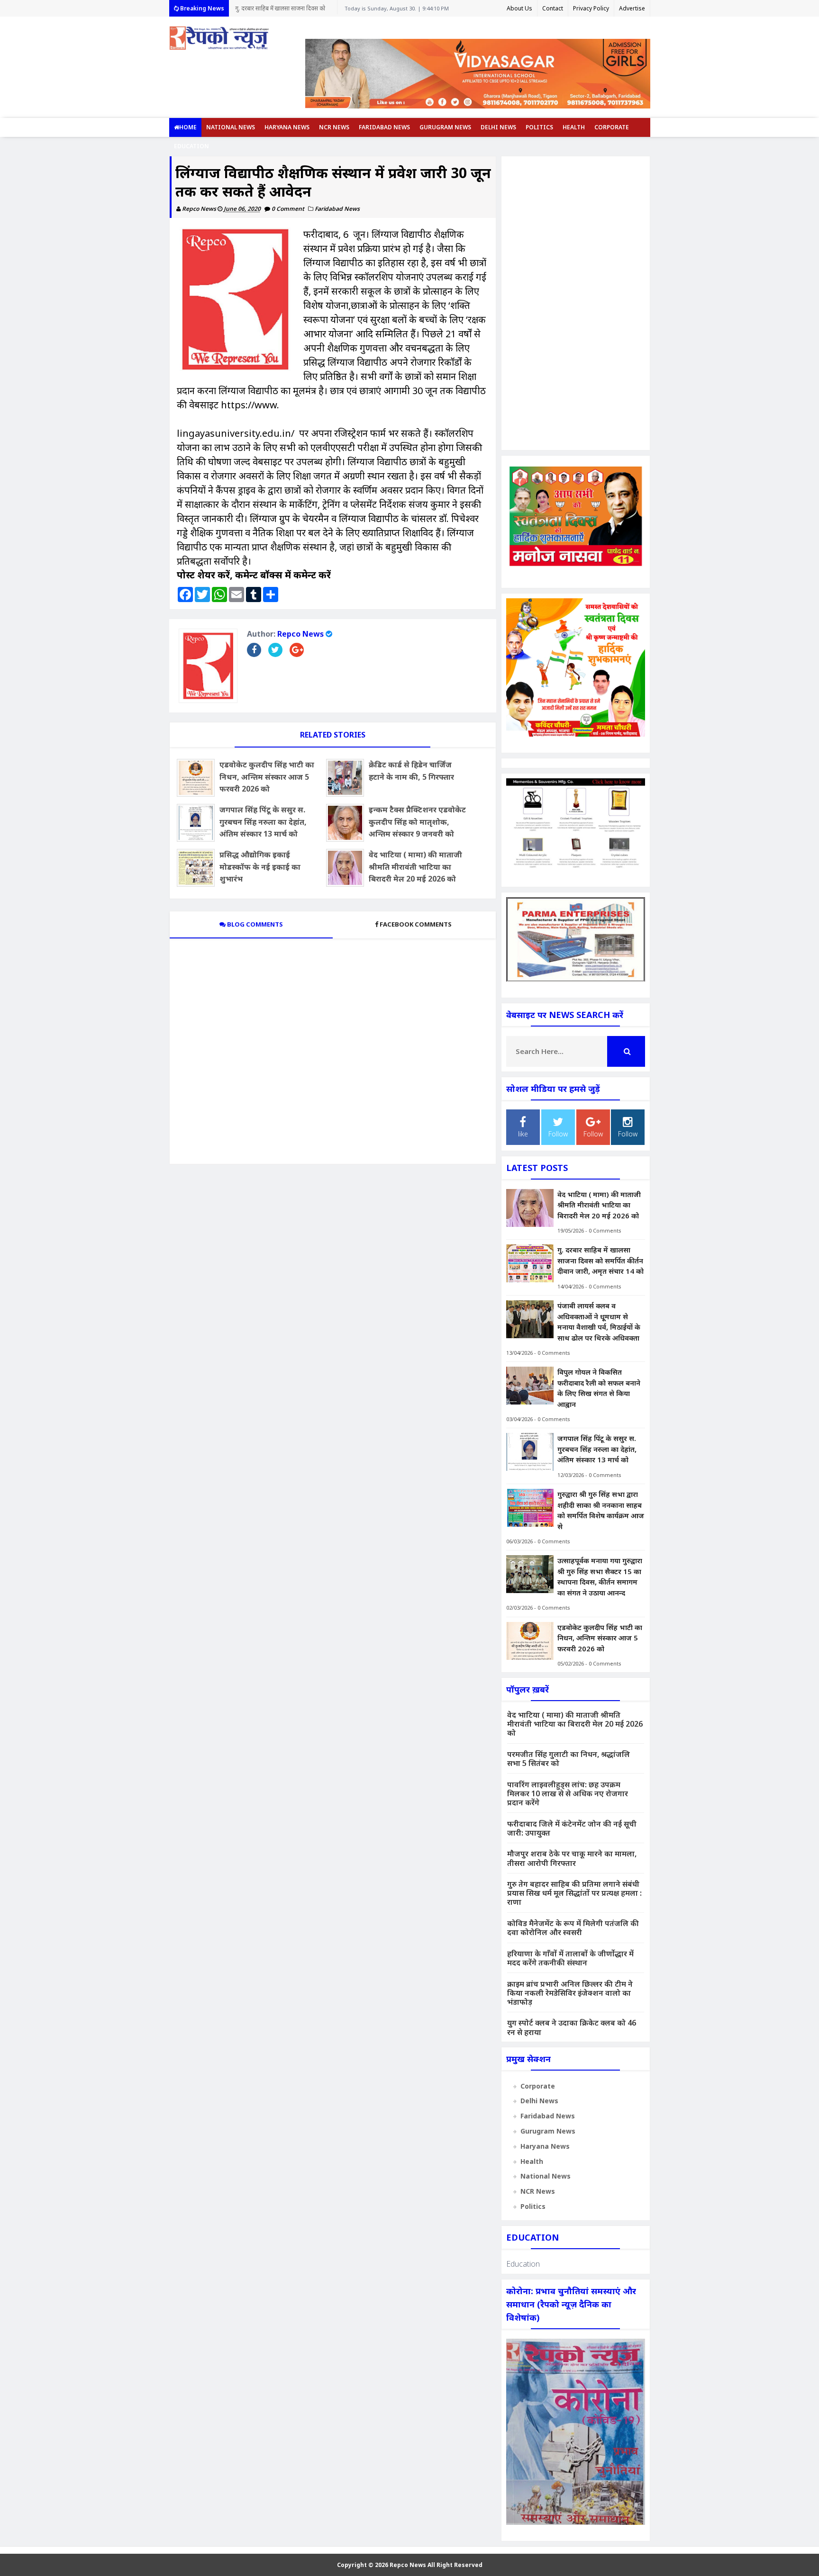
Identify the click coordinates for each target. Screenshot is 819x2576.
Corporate (612, 127)
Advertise (632, 8)
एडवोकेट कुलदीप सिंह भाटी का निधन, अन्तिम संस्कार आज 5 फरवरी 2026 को (267, 777)
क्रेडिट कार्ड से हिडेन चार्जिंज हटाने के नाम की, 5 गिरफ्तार (411, 771)
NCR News (334, 127)
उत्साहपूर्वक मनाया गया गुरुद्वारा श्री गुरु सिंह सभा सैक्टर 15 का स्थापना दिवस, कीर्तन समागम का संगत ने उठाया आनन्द (600, 1576)
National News (231, 127)
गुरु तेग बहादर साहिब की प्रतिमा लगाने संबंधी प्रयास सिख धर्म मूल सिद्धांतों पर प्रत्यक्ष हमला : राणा (574, 1893)
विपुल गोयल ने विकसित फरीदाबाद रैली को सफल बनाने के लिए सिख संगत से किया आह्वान (599, 1388)
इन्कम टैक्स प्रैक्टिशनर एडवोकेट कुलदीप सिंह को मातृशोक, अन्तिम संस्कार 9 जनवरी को (417, 822)
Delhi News (498, 127)
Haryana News (287, 127)
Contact (553, 8)
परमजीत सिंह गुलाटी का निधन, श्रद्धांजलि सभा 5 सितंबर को (569, 1759)
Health (574, 127)
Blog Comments (254, 924)
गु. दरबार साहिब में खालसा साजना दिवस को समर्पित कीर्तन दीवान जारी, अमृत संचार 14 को (601, 1260)
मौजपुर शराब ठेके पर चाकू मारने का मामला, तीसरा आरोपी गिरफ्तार (572, 1858)
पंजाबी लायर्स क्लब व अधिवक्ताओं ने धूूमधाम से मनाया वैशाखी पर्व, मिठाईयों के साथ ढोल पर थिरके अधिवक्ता (283, 10)
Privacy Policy (591, 8)
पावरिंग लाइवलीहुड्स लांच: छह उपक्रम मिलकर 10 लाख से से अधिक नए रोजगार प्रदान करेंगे (568, 1793)
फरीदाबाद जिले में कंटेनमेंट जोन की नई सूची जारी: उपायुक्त (572, 1828)
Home (188, 127)
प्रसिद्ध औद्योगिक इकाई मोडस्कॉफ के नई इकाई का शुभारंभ (260, 867)
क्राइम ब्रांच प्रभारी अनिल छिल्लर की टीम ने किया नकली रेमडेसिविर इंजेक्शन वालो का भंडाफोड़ (570, 1993)
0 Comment (289, 209)
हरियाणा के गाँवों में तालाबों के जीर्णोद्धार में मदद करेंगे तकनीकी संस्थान (570, 1958)
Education (191, 146)
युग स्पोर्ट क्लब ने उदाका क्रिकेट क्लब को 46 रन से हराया (572, 2027)
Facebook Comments (416, 924)
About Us (519, 8)
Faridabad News (384, 127)
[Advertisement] (576, 303)
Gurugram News (445, 127)
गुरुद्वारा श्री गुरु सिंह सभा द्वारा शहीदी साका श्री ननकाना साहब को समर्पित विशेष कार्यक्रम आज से (601, 1510)
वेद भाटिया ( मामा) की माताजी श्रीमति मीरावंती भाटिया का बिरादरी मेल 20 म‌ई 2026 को (415, 867)
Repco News (300, 634)
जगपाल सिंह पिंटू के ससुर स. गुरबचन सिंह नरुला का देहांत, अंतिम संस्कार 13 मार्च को (263, 822)
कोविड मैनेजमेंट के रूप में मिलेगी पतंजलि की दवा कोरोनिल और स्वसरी (573, 1928)
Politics (539, 127)
